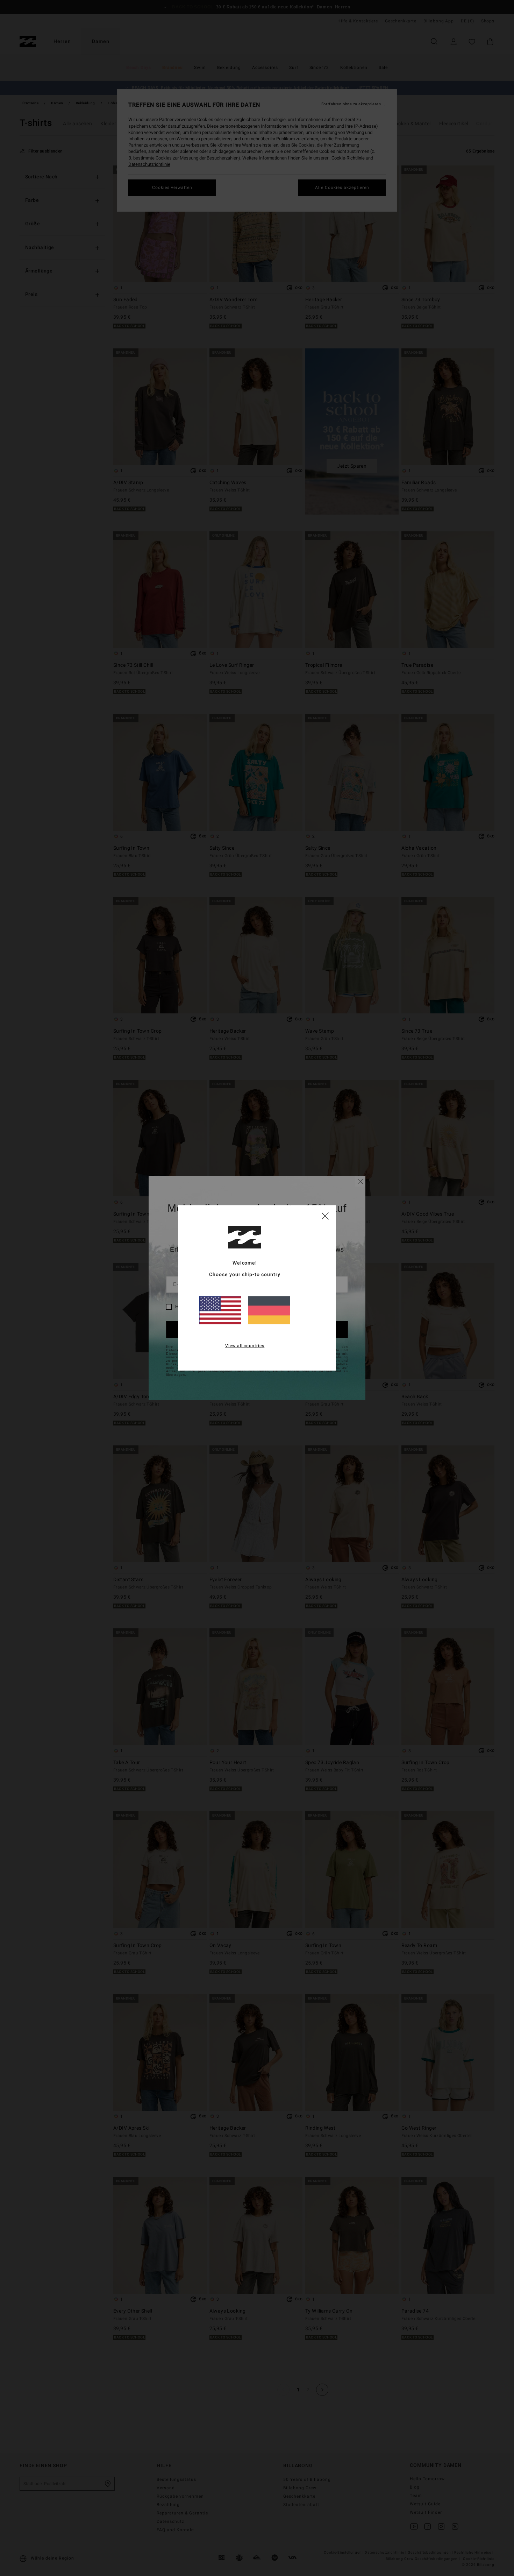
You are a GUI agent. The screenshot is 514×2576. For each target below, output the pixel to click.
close (325, 1216)
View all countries (245, 1346)
